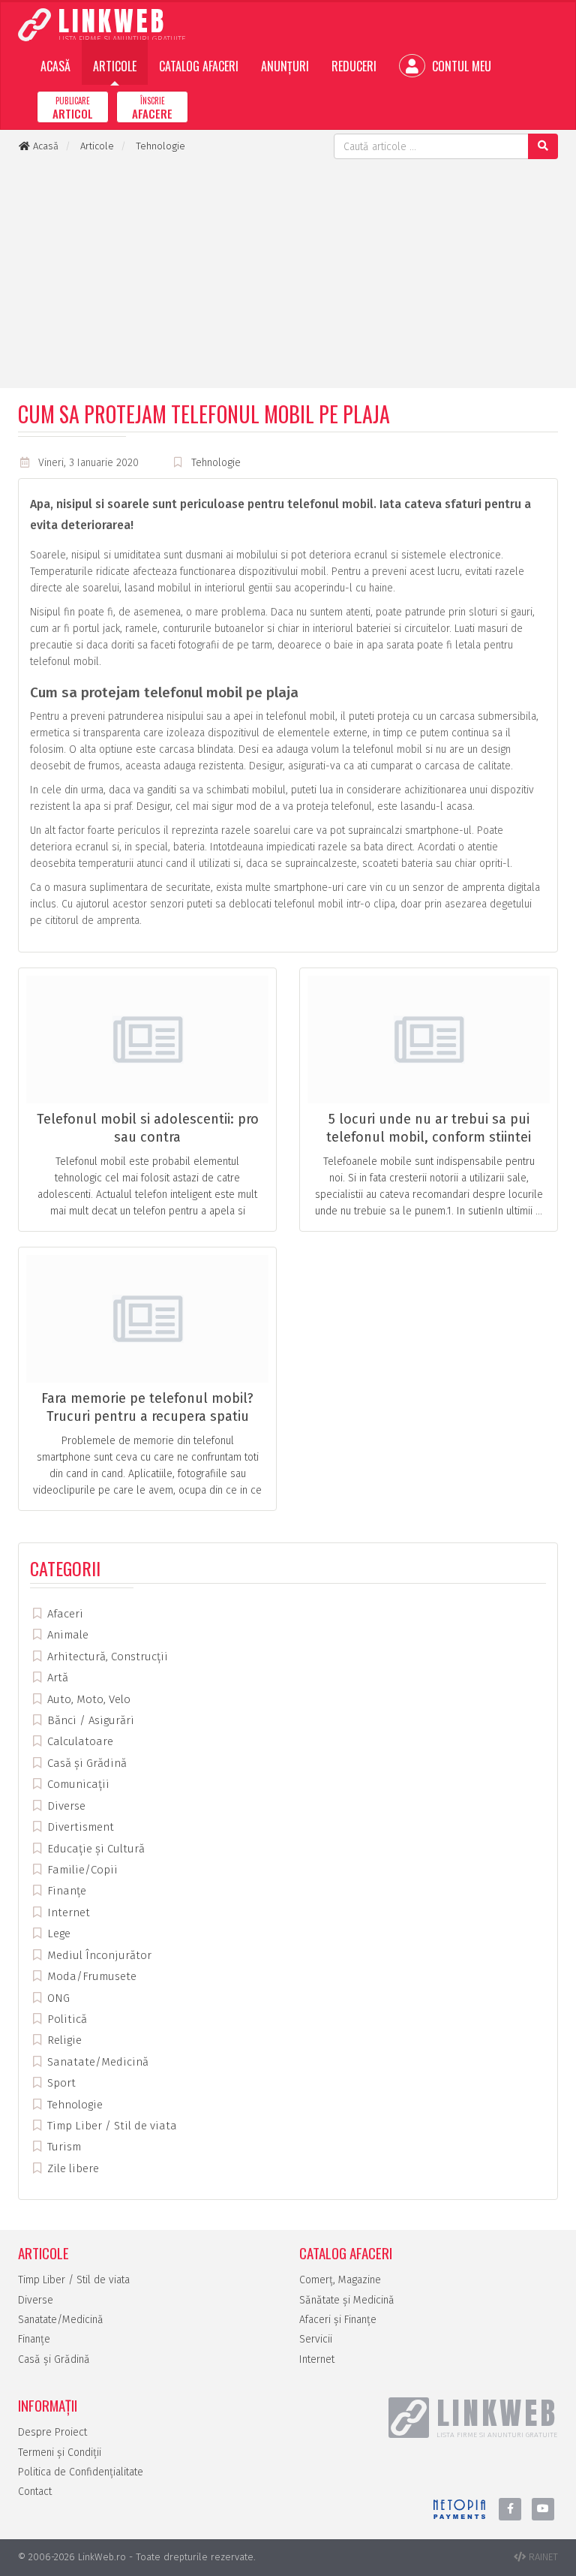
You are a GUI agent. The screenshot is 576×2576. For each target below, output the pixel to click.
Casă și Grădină (85, 1763)
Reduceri (354, 66)
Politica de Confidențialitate (81, 2472)
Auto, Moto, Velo (87, 1699)
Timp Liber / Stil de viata (111, 2126)
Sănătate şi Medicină (347, 2300)
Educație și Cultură (94, 1849)
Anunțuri (285, 66)
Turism (63, 2147)
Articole (115, 66)
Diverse (65, 1806)
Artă (56, 1678)
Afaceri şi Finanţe (338, 2320)
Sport (60, 2083)
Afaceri (64, 1614)
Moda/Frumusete (90, 1976)
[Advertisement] (288, 272)
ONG (57, 1998)
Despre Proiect (52, 2432)
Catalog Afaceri (199, 66)
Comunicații (77, 1784)
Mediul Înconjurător (98, 1955)
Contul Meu (460, 66)
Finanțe (65, 1891)
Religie (63, 2040)
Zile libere (72, 2168)
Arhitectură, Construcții (106, 1657)
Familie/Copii (81, 1870)
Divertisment (79, 1827)
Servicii (316, 2339)
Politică (66, 2019)
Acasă (55, 66)
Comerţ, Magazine (340, 2280)
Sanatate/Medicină (96, 2062)
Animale (66, 1635)
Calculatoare (79, 1741)
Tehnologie (216, 463)
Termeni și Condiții (60, 2453)
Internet (67, 1912)
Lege (57, 1934)
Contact (35, 2492)
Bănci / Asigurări (89, 1720)
